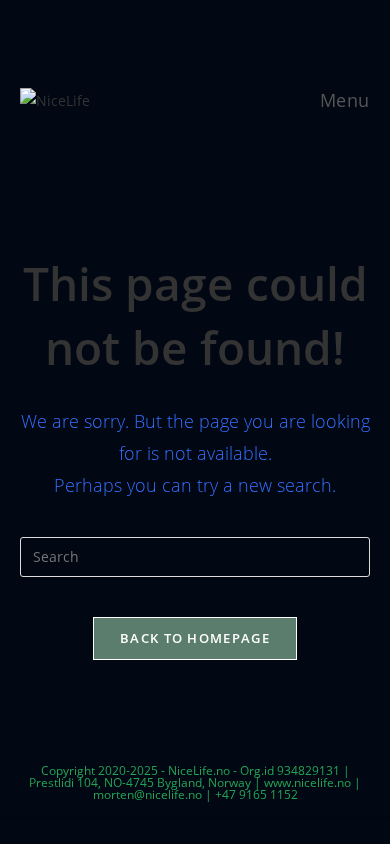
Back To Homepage (195, 638)
